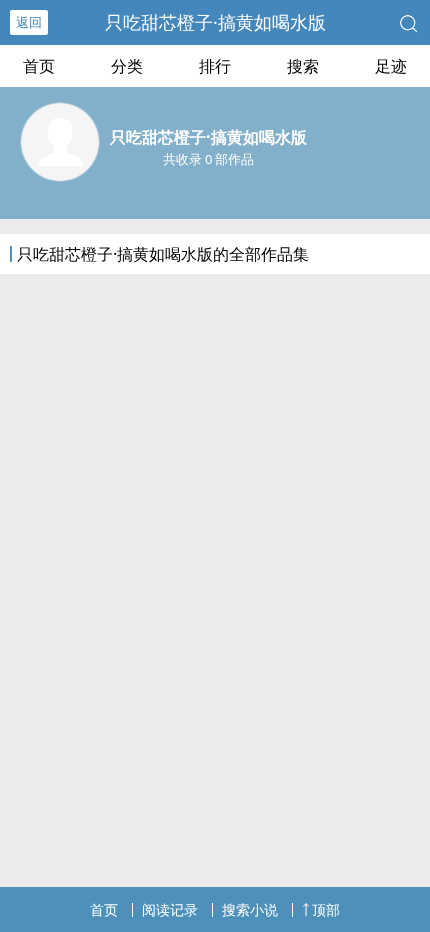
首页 (39, 66)
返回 (29, 22)
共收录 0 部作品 (208, 159)
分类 (127, 66)
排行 (215, 66)
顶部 (326, 909)
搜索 (303, 66)
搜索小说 (250, 909)
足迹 (391, 66)
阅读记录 (170, 909)
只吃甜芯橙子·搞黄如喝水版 (215, 22)
